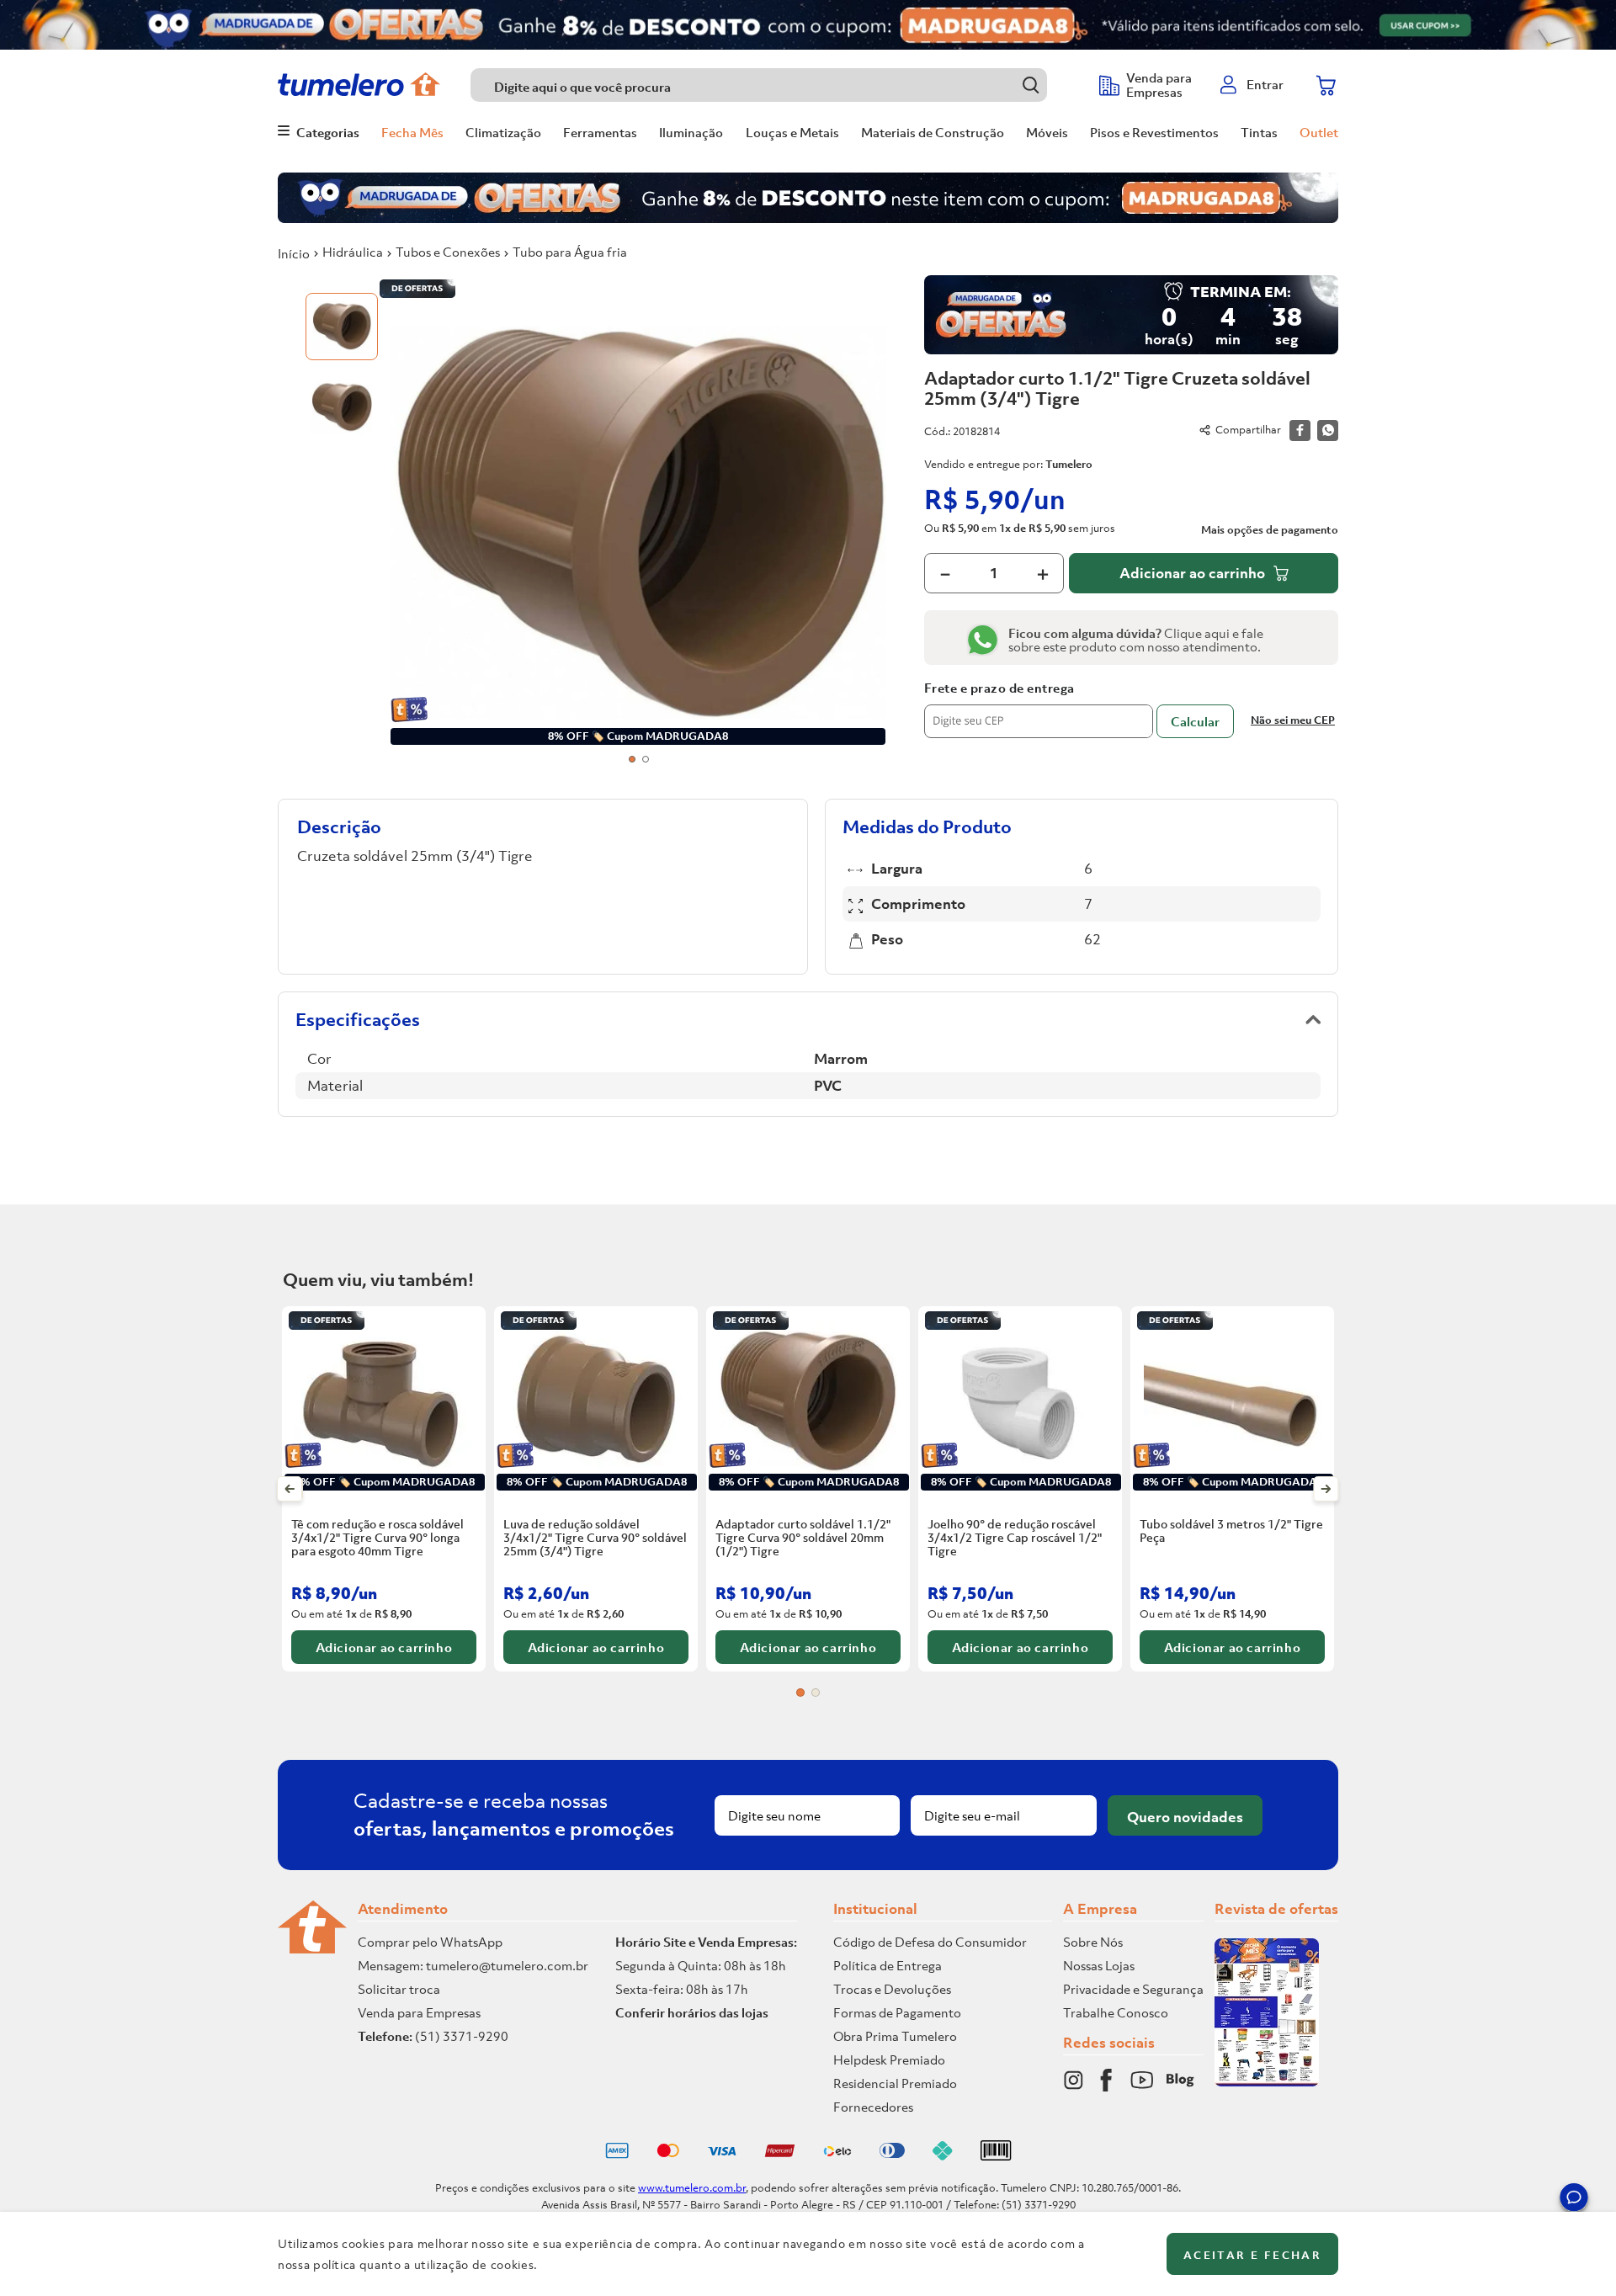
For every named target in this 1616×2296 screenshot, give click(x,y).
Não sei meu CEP (1293, 720)
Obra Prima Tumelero (895, 2036)
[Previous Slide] (290, 1489)
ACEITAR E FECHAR (1252, 2255)
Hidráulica (353, 252)
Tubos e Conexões (448, 252)
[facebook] (1300, 430)
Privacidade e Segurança (1133, 1989)
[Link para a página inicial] (294, 253)
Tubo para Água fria (570, 252)
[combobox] (776, 85)
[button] (1574, 2200)
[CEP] (1039, 710)
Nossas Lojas (1099, 1965)
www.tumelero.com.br (692, 2188)
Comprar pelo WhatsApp (430, 1942)
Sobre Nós (1093, 1942)
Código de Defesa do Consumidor (930, 1942)
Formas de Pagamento (897, 2012)
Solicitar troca (399, 1989)
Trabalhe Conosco (1116, 2012)
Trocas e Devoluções (892, 1989)
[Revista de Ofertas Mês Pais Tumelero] (1267, 2081)
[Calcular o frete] (1195, 721)
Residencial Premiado (895, 2083)
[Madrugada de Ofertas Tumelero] (808, 25)
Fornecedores (873, 2107)
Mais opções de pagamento (1270, 530)
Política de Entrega (888, 1965)
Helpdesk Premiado (889, 2059)
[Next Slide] (1326, 1489)
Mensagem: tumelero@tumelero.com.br (473, 1965)
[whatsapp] (1328, 430)
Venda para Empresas (419, 2012)
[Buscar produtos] (1031, 85)
